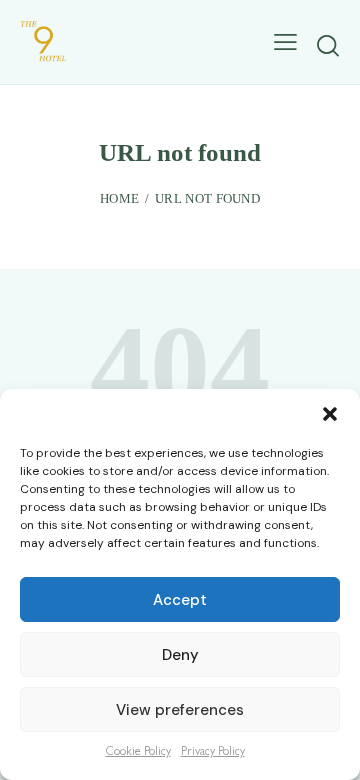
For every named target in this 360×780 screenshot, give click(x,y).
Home (119, 198)
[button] (330, 414)
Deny (180, 655)
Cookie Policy (138, 753)
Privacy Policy (213, 753)
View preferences (180, 710)
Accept (180, 600)
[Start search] (327, 45)
